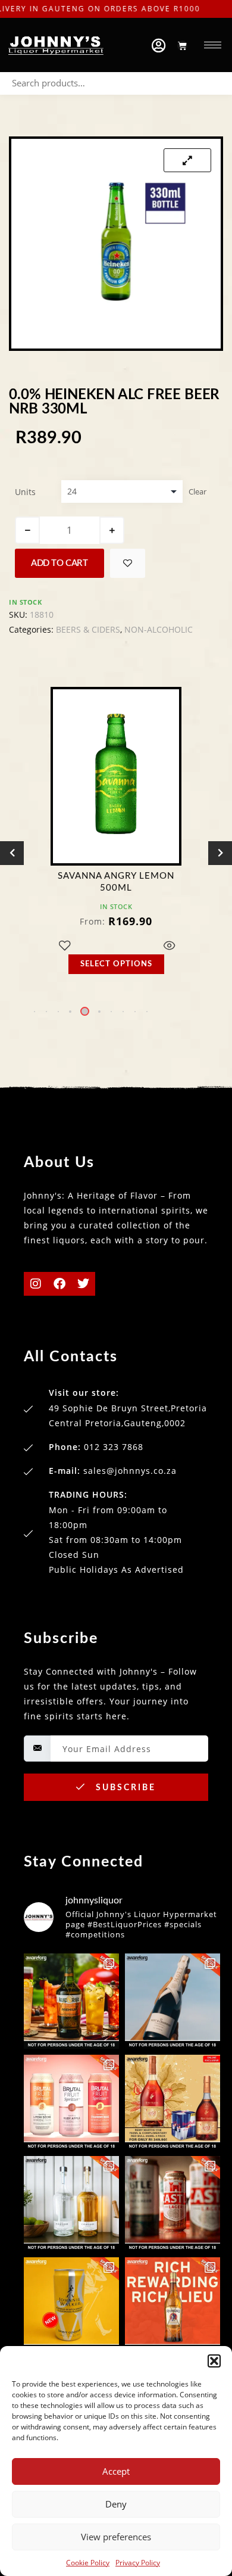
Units (25, 492)
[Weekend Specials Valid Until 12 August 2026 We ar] (71, 2102)
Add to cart (59, 563)
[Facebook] (59, 1284)
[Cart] (182, 46)
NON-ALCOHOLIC (159, 629)
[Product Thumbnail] (187, 160)
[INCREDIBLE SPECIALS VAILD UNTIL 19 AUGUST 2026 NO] (71, 2204)
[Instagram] (36, 1284)
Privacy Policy (138, 2563)
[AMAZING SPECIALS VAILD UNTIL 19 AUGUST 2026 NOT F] (71, 2305)
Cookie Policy (88, 2563)
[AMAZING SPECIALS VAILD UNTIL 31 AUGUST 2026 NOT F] (173, 2001)
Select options (116, 964)
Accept (116, 2471)
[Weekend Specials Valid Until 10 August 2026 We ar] (173, 2204)
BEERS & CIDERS (88, 629)
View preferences (116, 2537)
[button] (214, 2361)
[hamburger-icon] (213, 45)
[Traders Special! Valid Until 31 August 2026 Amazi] (71, 2001)
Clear (197, 491)
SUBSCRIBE (124, 1788)
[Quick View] (170, 946)
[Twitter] (83, 1284)
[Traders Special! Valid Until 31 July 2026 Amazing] (173, 2305)
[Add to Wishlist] (128, 563)
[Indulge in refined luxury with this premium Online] (173, 2102)
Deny (116, 2504)
